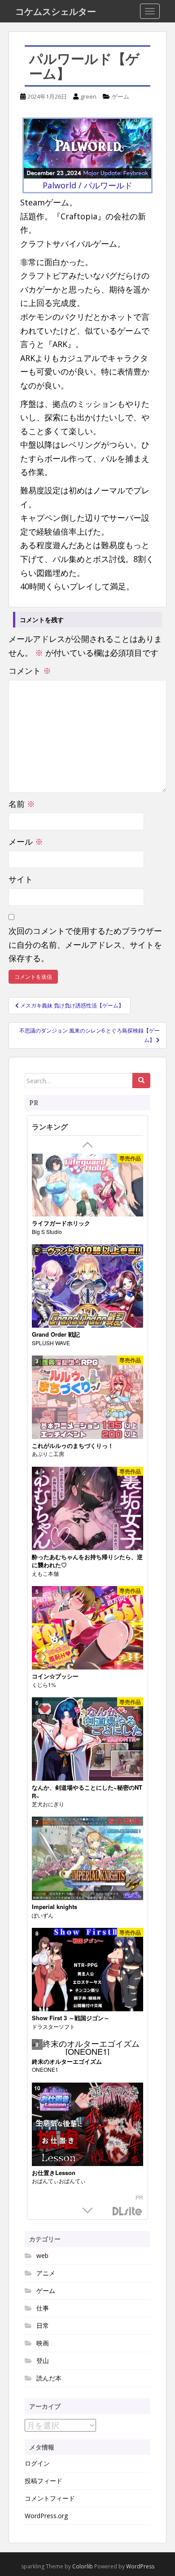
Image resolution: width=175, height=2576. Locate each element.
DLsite (127, 2212)
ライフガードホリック (61, 1223)
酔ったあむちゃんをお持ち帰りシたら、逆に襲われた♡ (87, 1561)
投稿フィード (44, 2481)
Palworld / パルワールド (87, 185)
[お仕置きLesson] (87, 2125)
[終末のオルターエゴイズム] (87, 2047)
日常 (43, 2325)
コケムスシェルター (56, 11)
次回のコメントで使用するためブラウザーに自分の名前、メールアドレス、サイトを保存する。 (85, 944)
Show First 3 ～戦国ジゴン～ (71, 2018)
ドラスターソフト (53, 2026)
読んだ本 (49, 2378)
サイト (21, 879)
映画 (43, 2343)
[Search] (141, 1081)
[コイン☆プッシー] (87, 1628)
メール (26, 841)
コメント (30, 671)
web (42, 2256)
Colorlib (83, 2566)
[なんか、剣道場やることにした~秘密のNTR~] (87, 1739)
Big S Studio (47, 1231)
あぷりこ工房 (48, 1454)
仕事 (43, 2308)
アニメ (46, 2273)
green (88, 96)
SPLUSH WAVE (51, 1343)
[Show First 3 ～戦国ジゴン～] (87, 1970)
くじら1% (44, 1685)
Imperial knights (55, 1907)
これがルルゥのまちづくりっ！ (73, 1446)
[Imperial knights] (87, 1859)
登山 (43, 2360)
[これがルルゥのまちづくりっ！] (87, 1397)
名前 (22, 804)
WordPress (140, 2566)
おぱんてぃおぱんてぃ (59, 2181)
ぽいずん (43, 1915)
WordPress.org (46, 2516)
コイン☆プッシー (55, 1676)
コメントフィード (50, 2498)
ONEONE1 (45, 2069)
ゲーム (120, 96)
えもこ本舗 (45, 1573)
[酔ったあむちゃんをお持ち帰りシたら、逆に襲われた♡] (87, 1509)
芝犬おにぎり (48, 1804)
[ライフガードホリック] (87, 1185)
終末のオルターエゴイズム (67, 2062)
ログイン (37, 2463)
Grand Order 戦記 (56, 1334)
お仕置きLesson (54, 2173)
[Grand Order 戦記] (87, 1286)
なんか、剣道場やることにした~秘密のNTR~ (87, 1792)
